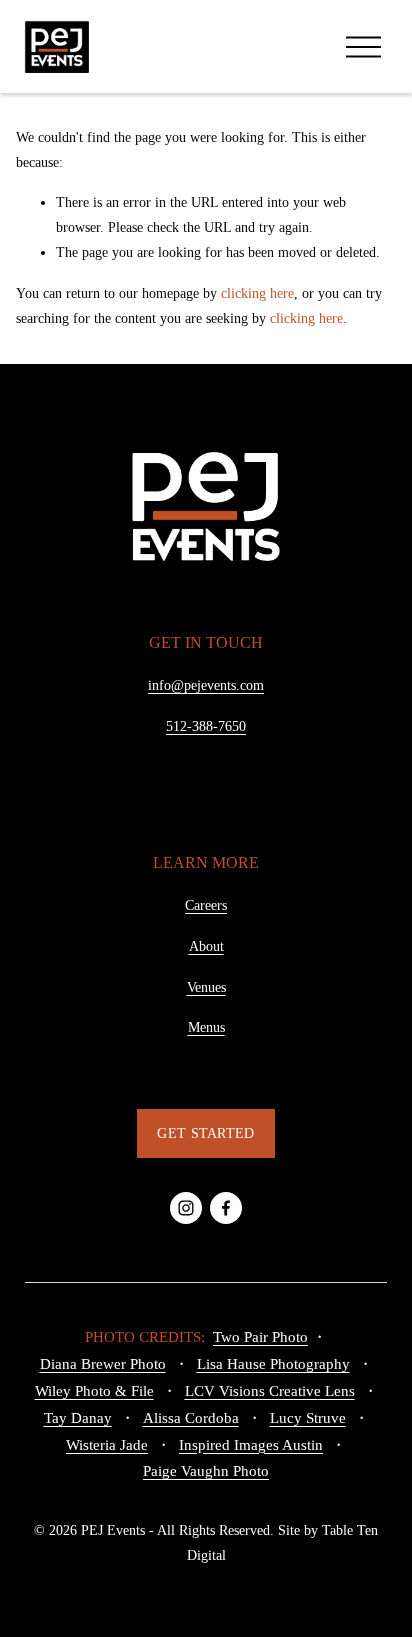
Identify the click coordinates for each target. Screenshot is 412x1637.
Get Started (205, 1133)
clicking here (257, 293)
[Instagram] (186, 1208)
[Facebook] (226, 1208)
